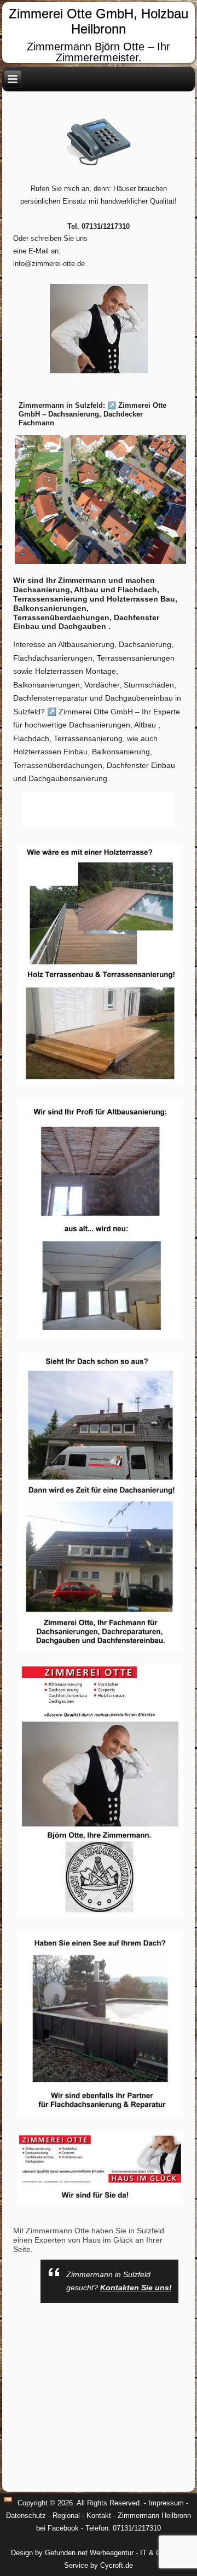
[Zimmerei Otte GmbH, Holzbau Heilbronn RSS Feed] (8, 2500)
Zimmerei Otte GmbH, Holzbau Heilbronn (99, 21)
